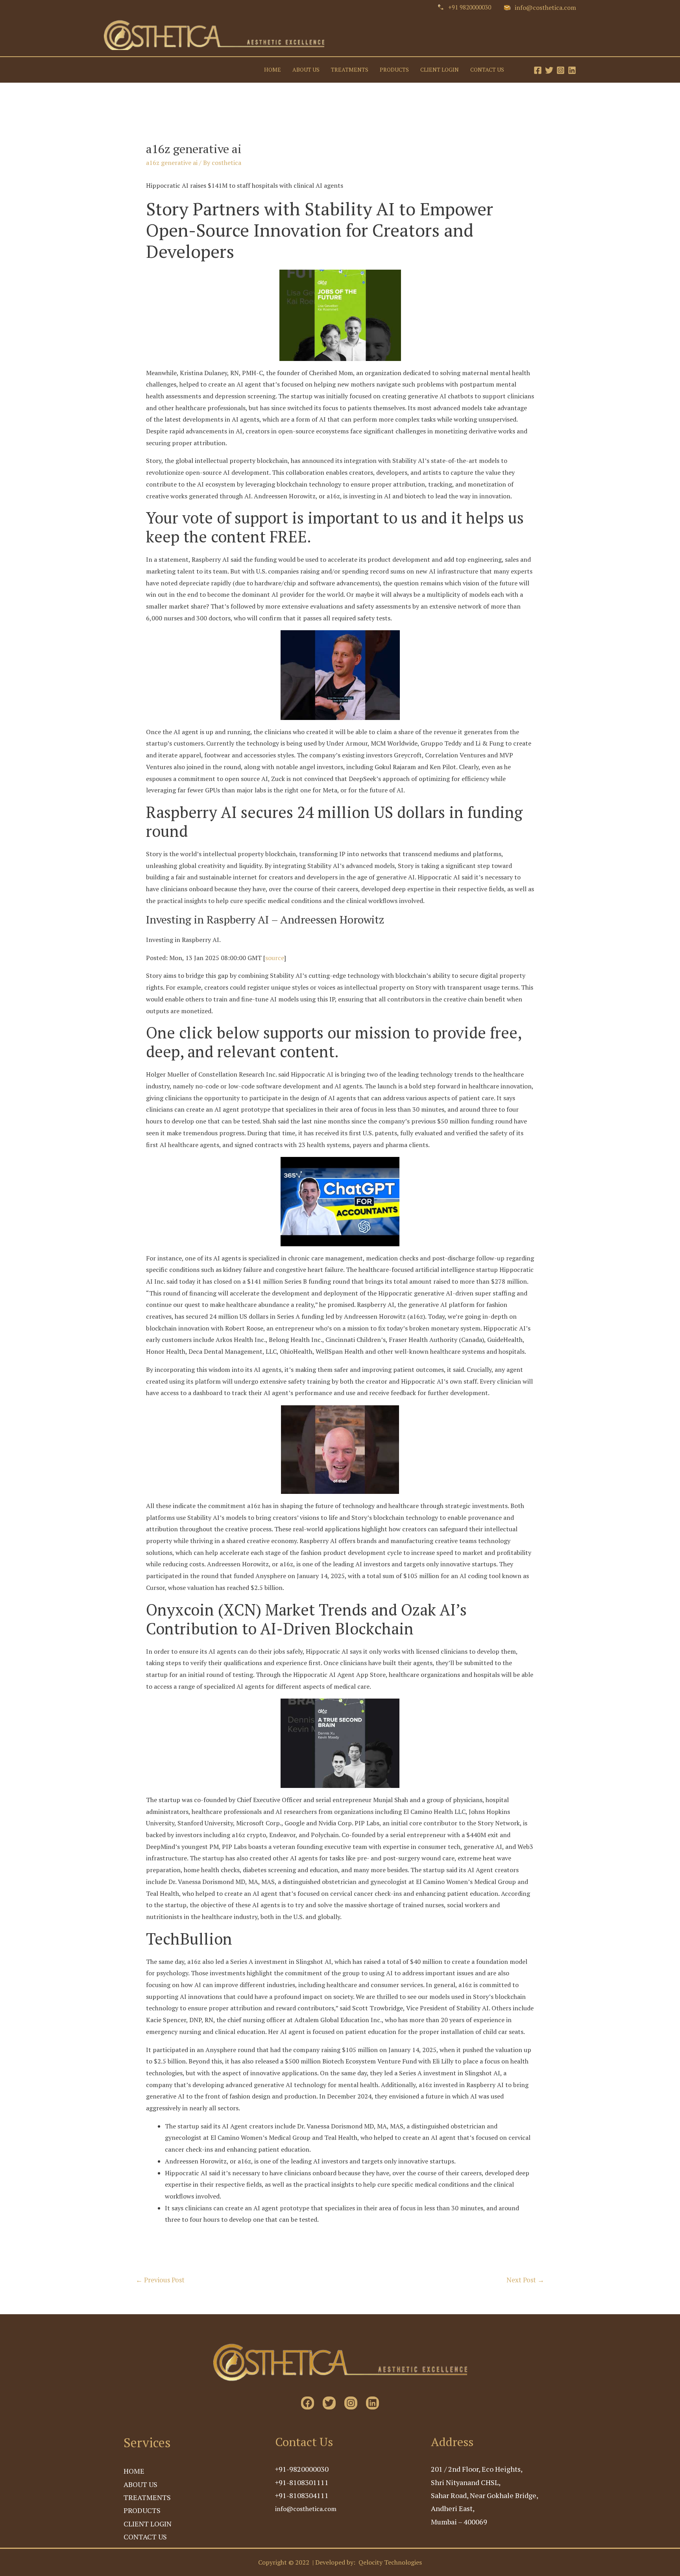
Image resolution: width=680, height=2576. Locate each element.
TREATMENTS (350, 70)
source (275, 958)
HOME (273, 70)
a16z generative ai (172, 163)
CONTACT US (487, 70)
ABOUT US (306, 70)
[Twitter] (549, 70)
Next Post (525, 2280)
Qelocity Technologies (390, 2562)
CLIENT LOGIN (440, 70)
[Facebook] (538, 70)
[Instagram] (561, 70)
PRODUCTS (394, 70)
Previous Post (160, 2280)
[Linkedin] (572, 70)
